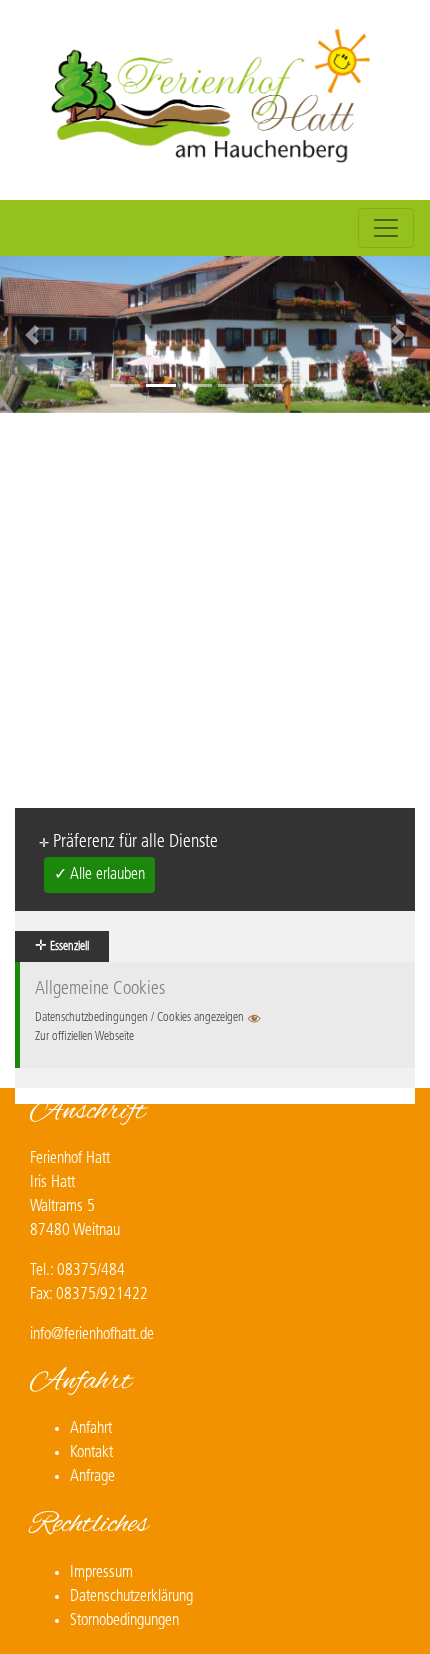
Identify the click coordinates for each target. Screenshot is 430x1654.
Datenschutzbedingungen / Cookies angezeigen (139, 1018)
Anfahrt (91, 1429)
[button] (32, 334)
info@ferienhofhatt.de (92, 1335)
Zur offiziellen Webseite (84, 1037)
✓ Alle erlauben (99, 875)
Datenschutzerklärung (131, 1597)
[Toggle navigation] (386, 228)
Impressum (101, 1573)
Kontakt (91, 1453)
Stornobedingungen (124, 1621)
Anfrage (92, 1477)
